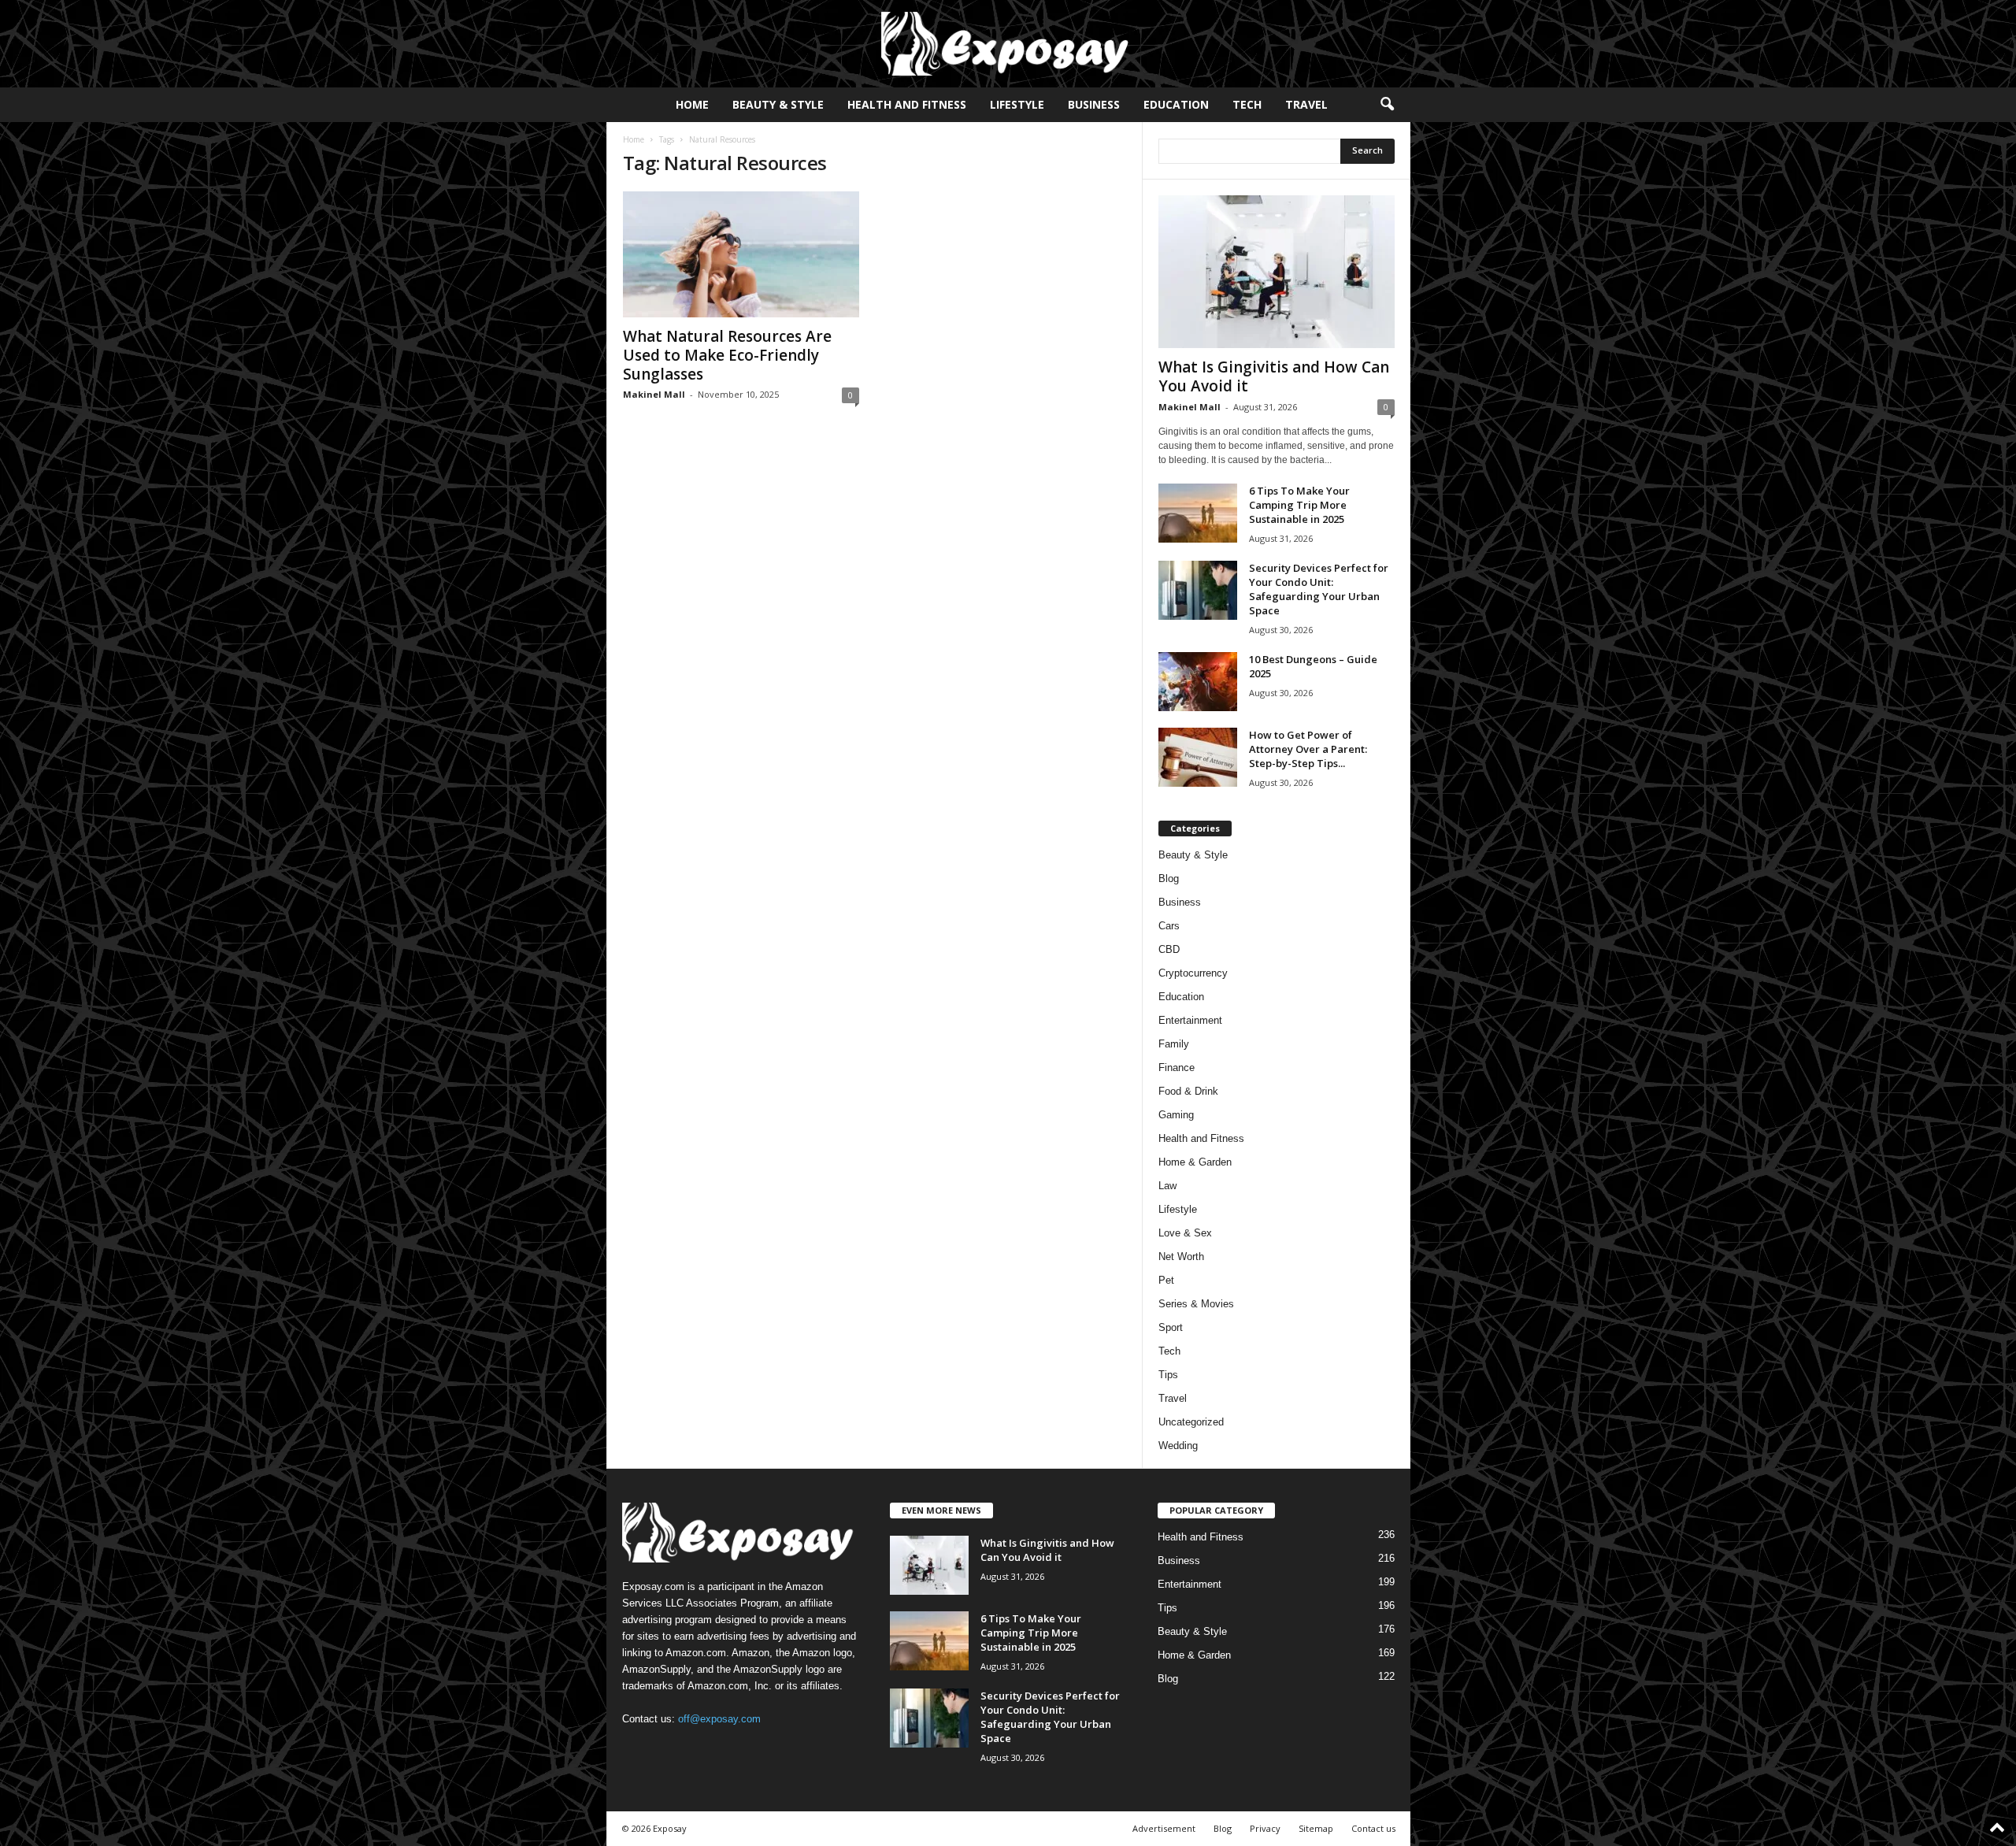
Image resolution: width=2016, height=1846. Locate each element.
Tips (1168, 1375)
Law (1167, 1186)
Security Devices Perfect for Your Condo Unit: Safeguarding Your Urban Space (1319, 589)
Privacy (1265, 1828)
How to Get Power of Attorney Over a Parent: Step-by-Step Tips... (1308, 749)
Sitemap (1316, 1828)
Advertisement (1164, 1828)
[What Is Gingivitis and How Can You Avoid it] (1277, 272)
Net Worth (1181, 1257)
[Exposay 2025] (1008, 44)
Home (692, 104)
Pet (1166, 1280)
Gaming (1176, 1115)
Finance (1177, 1068)
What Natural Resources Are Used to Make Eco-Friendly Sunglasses (727, 355)
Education (1176, 104)
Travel (1306, 104)
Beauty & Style (778, 104)
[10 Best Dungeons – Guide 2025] (1198, 682)
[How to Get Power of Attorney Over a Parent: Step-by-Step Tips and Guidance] (1198, 757)
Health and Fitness (907, 104)
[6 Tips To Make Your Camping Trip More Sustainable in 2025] (1198, 513)
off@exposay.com (719, 1719)
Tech (1247, 104)
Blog (1169, 879)
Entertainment (1190, 1020)
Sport (1171, 1327)
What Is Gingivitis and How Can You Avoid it (1274, 376)
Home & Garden (1195, 1162)
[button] (1387, 105)
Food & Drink (1188, 1091)
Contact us (1373, 1828)
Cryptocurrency (1193, 973)
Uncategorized (1191, 1422)
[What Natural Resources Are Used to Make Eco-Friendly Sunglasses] (741, 254)
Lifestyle (1017, 104)
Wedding (1178, 1446)
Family (1174, 1044)
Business (1094, 104)
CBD (1169, 949)
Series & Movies (1196, 1304)
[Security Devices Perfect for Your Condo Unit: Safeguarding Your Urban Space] (1198, 590)
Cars (1169, 926)
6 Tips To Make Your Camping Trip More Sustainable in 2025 (1299, 505)
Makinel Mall (654, 394)
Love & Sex (1185, 1233)
